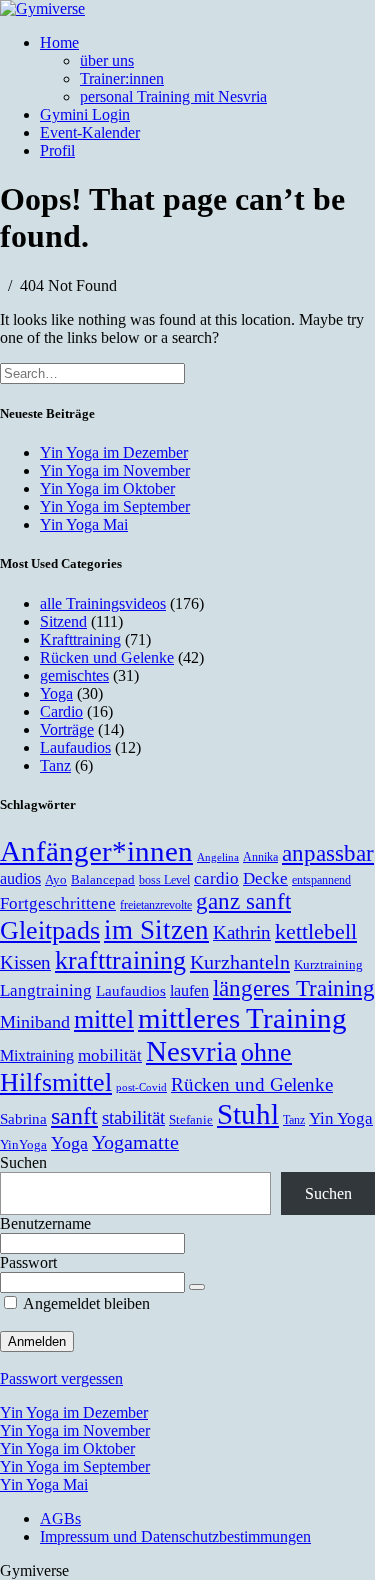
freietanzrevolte (156, 905)
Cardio (61, 711)
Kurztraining (328, 965)
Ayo (56, 880)
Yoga (56, 693)
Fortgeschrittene (58, 903)
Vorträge (67, 729)
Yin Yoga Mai (84, 524)
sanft (74, 1116)
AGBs (60, 1518)
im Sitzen (156, 930)
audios (20, 878)
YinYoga (23, 1145)
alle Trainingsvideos (103, 603)
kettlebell (316, 932)
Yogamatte (135, 1142)
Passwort (28, 1262)
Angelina (218, 857)
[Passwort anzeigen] (197, 1287)
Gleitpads (50, 930)
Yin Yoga (341, 1118)
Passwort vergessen (61, 1378)
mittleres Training (242, 1018)
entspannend (321, 880)
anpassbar (328, 853)
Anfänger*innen (96, 851)
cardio (216, 878)
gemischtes (74, 675)
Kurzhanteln (240, 962)
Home (59, 42)
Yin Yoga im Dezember (114, 452)
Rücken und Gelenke (107, 657)
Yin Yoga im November (115, 470)
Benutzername (45, 1223)
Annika (260, 857)
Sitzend (63, 621)
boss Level (164, 880)
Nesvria (191, 1051)
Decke (265, 878)
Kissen (25, 962)
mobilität (110, 1055)
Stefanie (191, 1120)
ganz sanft (243, 901)
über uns (107, 60)
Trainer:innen (122, 78)
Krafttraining (80, 639)
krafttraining (120, 960)
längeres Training (294, 988)
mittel (104, 1019)
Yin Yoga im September (115, 506)
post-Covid (141, 1087)
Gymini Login (85, 114)
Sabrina (23, 1118)
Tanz (55, 765)
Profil (57, 150)
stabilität (133, 1117)
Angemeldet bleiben (85, 1303)
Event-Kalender (90, 132)
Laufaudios (75, 747)
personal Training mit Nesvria (173, 96)
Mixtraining (37, 1055)
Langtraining (46, 990)
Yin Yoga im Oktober (107, 488)
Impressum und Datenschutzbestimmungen (175, 1536)
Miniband (35, 1022)
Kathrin (242, 932)
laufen (189, 990)
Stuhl (248, 1114)
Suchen (23, 1162)
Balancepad (103, 880)
